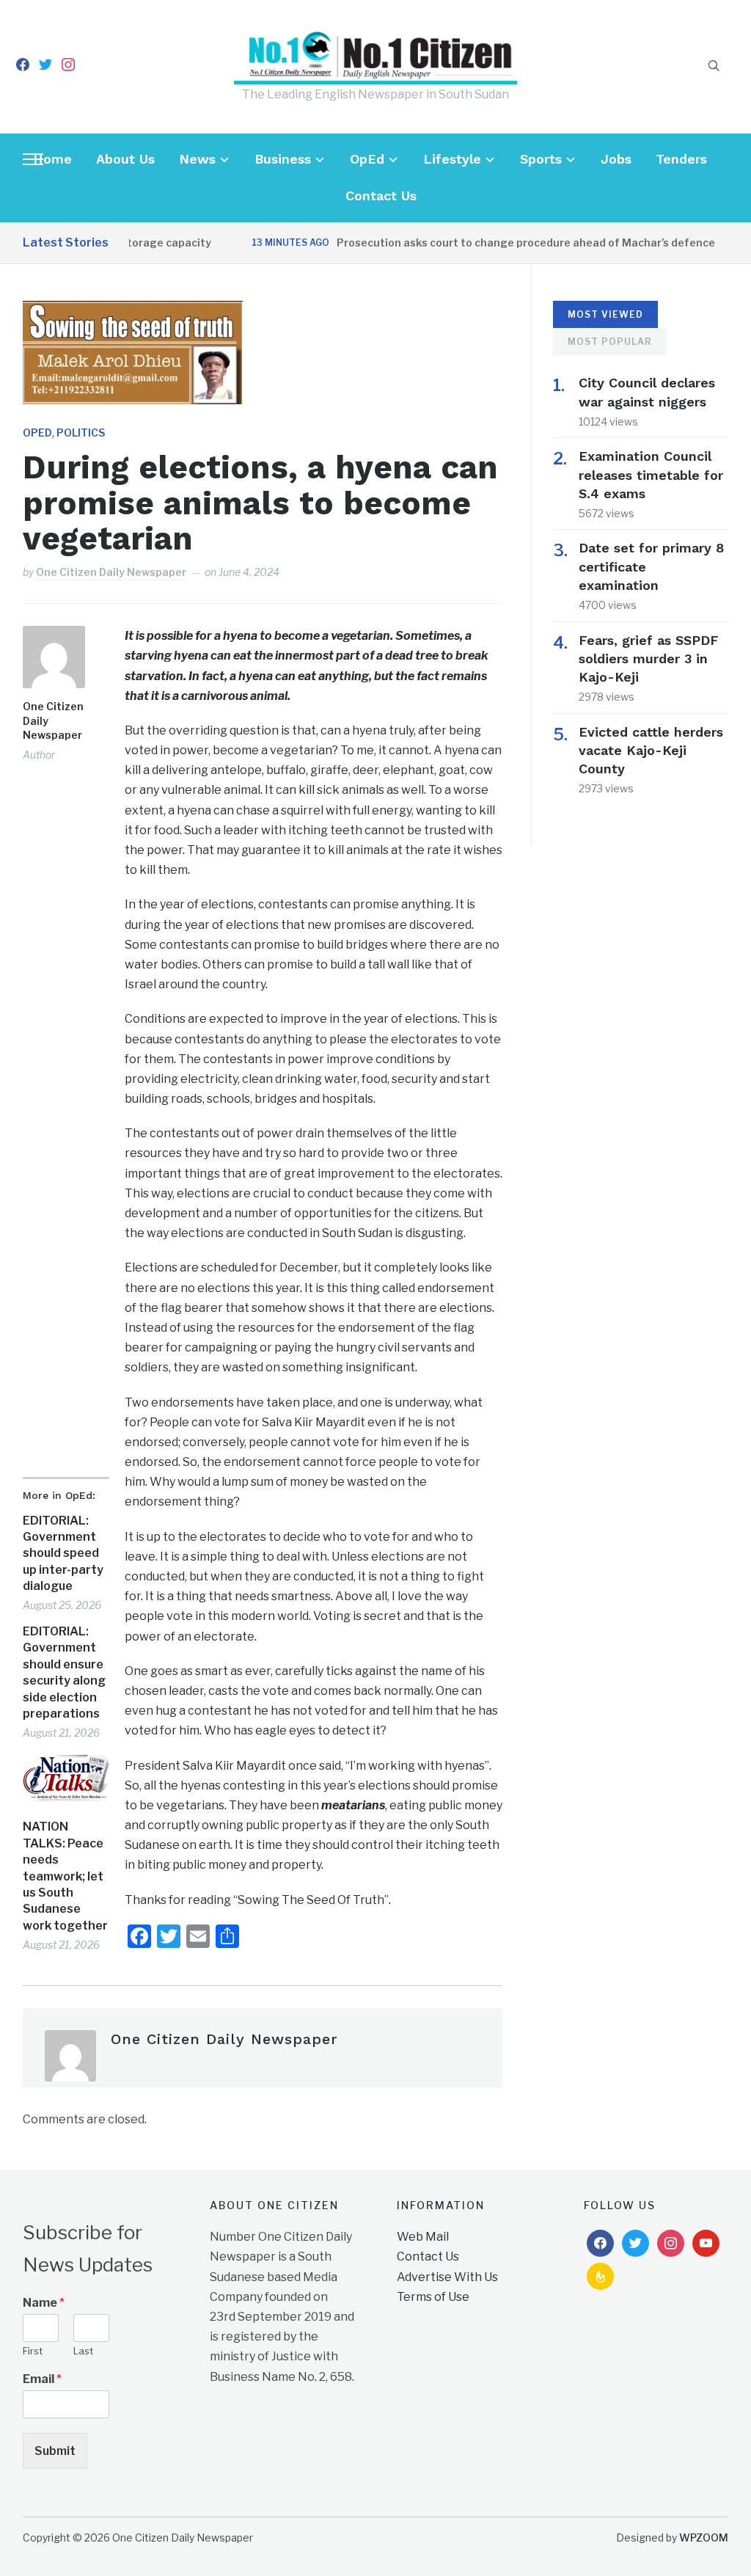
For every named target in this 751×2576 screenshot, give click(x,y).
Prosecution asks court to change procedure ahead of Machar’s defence (498, 242)
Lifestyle (452, 159)
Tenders (681, 159)
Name (44, 2303)
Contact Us (381, 196)
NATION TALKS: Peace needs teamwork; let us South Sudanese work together (65, 1876)
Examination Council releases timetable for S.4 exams (651, 474)
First (33, 2351)
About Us (125, 159)
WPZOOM (704, 2537)
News (197, 159)
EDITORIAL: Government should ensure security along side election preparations (64, 1672)
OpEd (367, 159)
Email (42, 2379)
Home (52, 159)
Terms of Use (433, 2297)
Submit (55, 2451)
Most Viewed (605, 314)
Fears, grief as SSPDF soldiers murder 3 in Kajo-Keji (649, 658)
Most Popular (610, 342)
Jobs (616, 159)
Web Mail (423, 2237)
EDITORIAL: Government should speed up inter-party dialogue (63, 1554)
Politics (81, 433)
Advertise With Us (447, 2277)
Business (283, 159)
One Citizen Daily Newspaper (111, 572)
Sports (541, 159)
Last (83, 2351)
